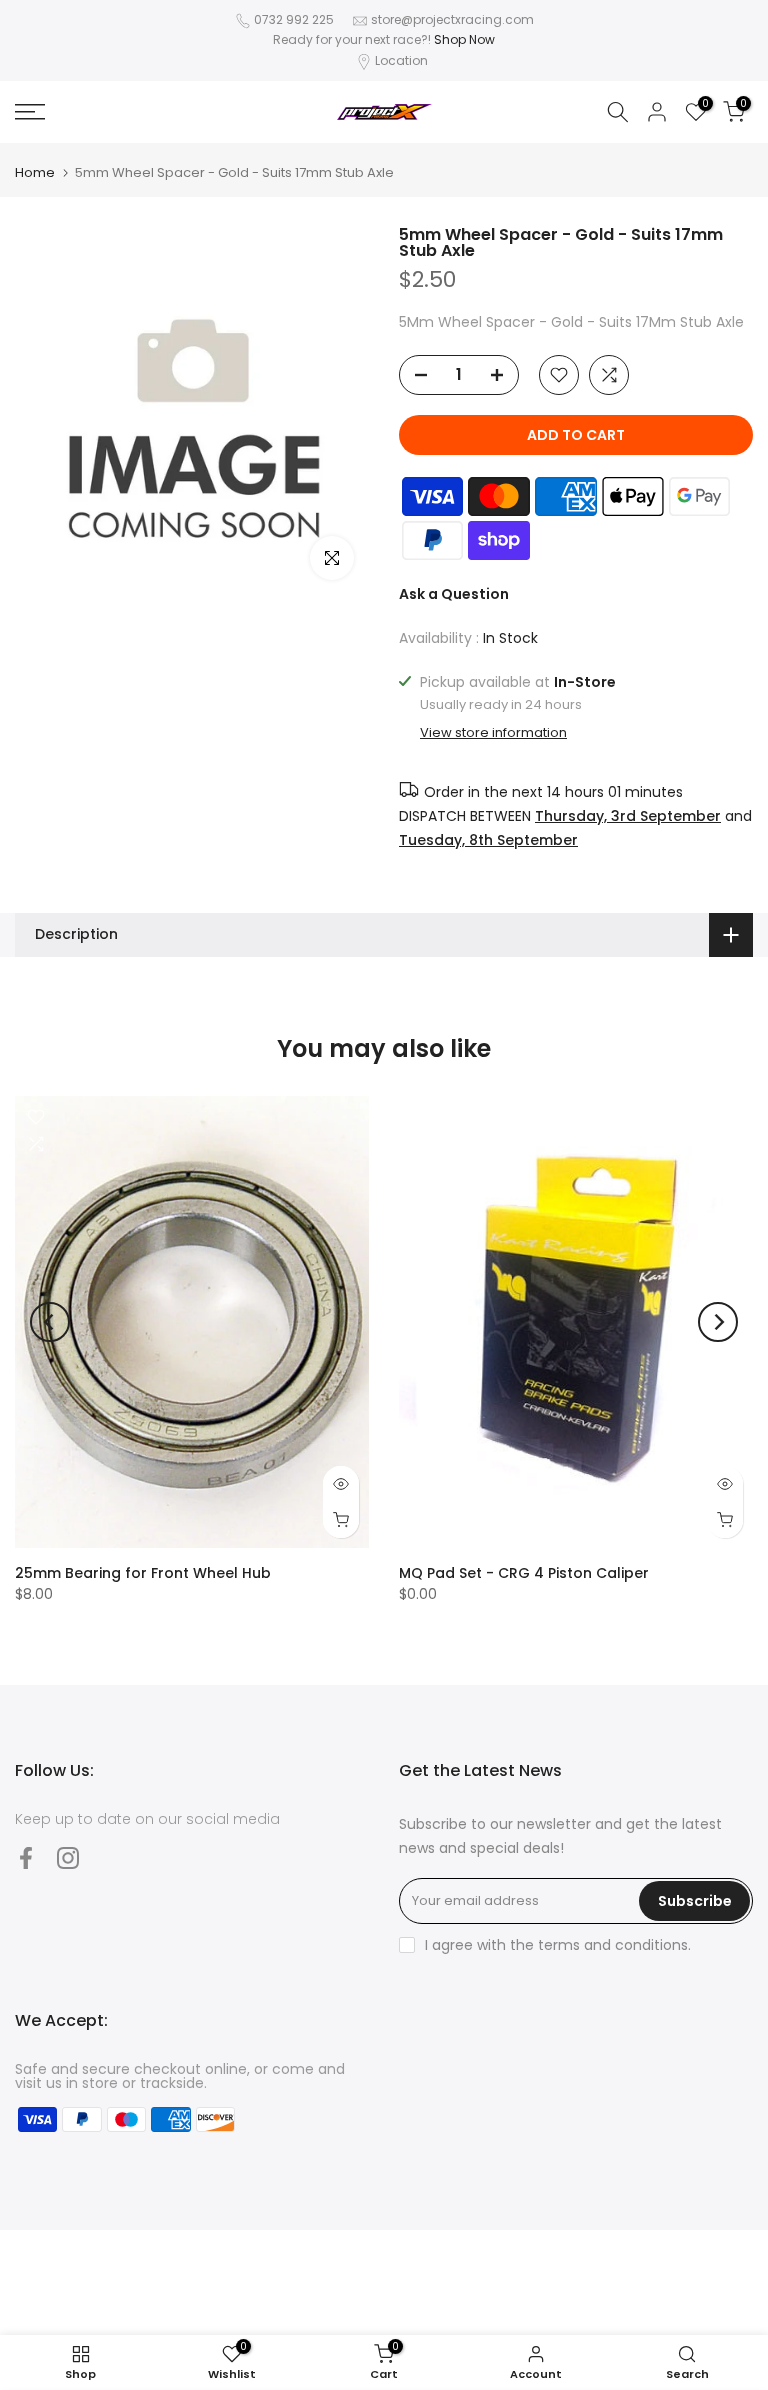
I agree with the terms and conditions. (558, 1945)
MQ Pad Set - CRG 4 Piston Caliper (524, 1573)
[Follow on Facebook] (26, 1858)
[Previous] (50, 1322)
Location (401, 60)
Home (35, 172)
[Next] (718, 1322)
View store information (493, 733)
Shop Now (464, 39)
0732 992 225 (294, 19)
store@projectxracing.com (452, 19)
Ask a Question (454, 594)
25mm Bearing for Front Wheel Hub (143, 1573)
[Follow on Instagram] (68, 1858)
